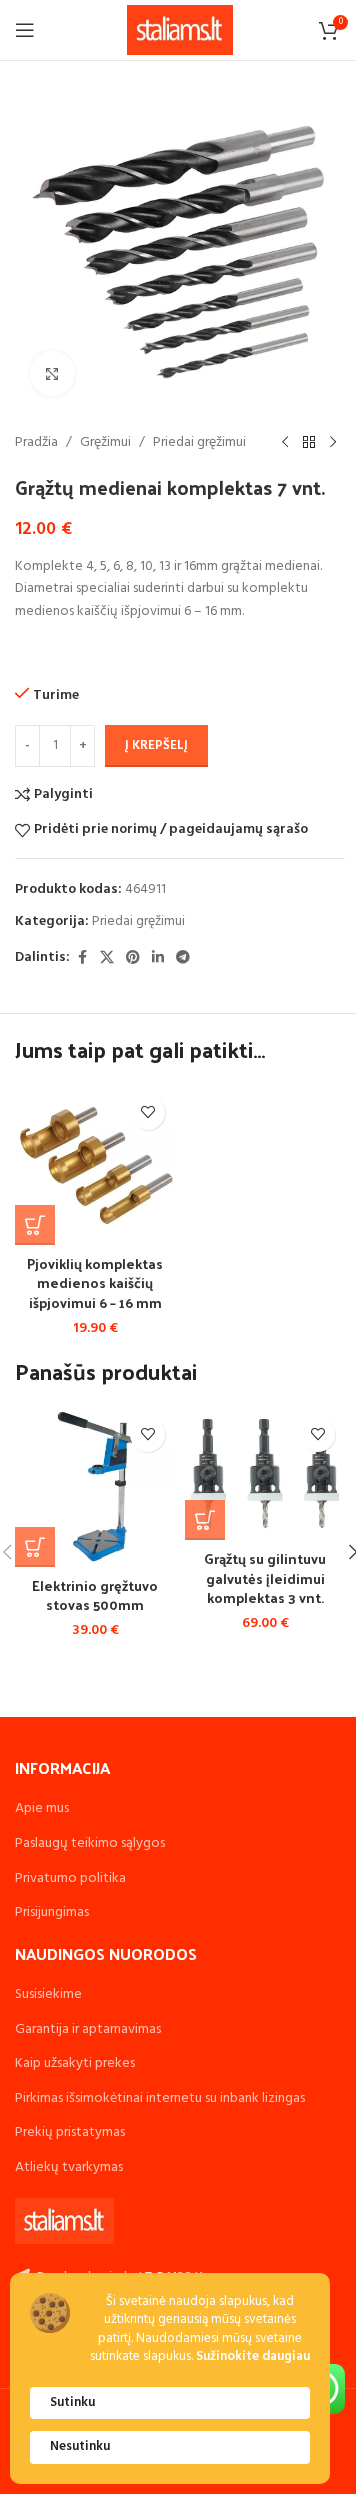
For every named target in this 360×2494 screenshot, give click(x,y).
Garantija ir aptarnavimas (88, 2029)
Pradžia (36, 443)
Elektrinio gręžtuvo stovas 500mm (95, 1595)
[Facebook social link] (82, 958)
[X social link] (107, 958)
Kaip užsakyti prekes (75, 2063)
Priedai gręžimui (199, 443)
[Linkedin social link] (158, 958)
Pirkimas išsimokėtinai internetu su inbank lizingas (160, 2098)
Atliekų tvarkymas (69, 2167)
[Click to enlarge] (52, 373)
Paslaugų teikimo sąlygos (90, 1843)
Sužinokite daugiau (253, 2357)
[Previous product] (285, 443)
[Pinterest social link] (133, 958)
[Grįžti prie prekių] (309, 443)
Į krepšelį (156, 745)
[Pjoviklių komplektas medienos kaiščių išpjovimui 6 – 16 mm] (95, 1165)
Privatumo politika (70, 1878)
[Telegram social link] (183, 958)
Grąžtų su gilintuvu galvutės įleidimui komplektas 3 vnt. (265, 1578)
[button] (35, 1225)
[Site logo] (180, 30)
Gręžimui (105, 443)
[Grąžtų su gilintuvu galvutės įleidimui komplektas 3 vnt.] (265, 1473)
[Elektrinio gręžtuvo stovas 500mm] (95, 1487)
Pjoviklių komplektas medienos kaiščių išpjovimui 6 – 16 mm (95, 1283)
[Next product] (333, 443)
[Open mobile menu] (25, 30)
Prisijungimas (52, 1912)
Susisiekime (48, 1994)
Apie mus (42, 1808)
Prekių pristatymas (70, 2132)
